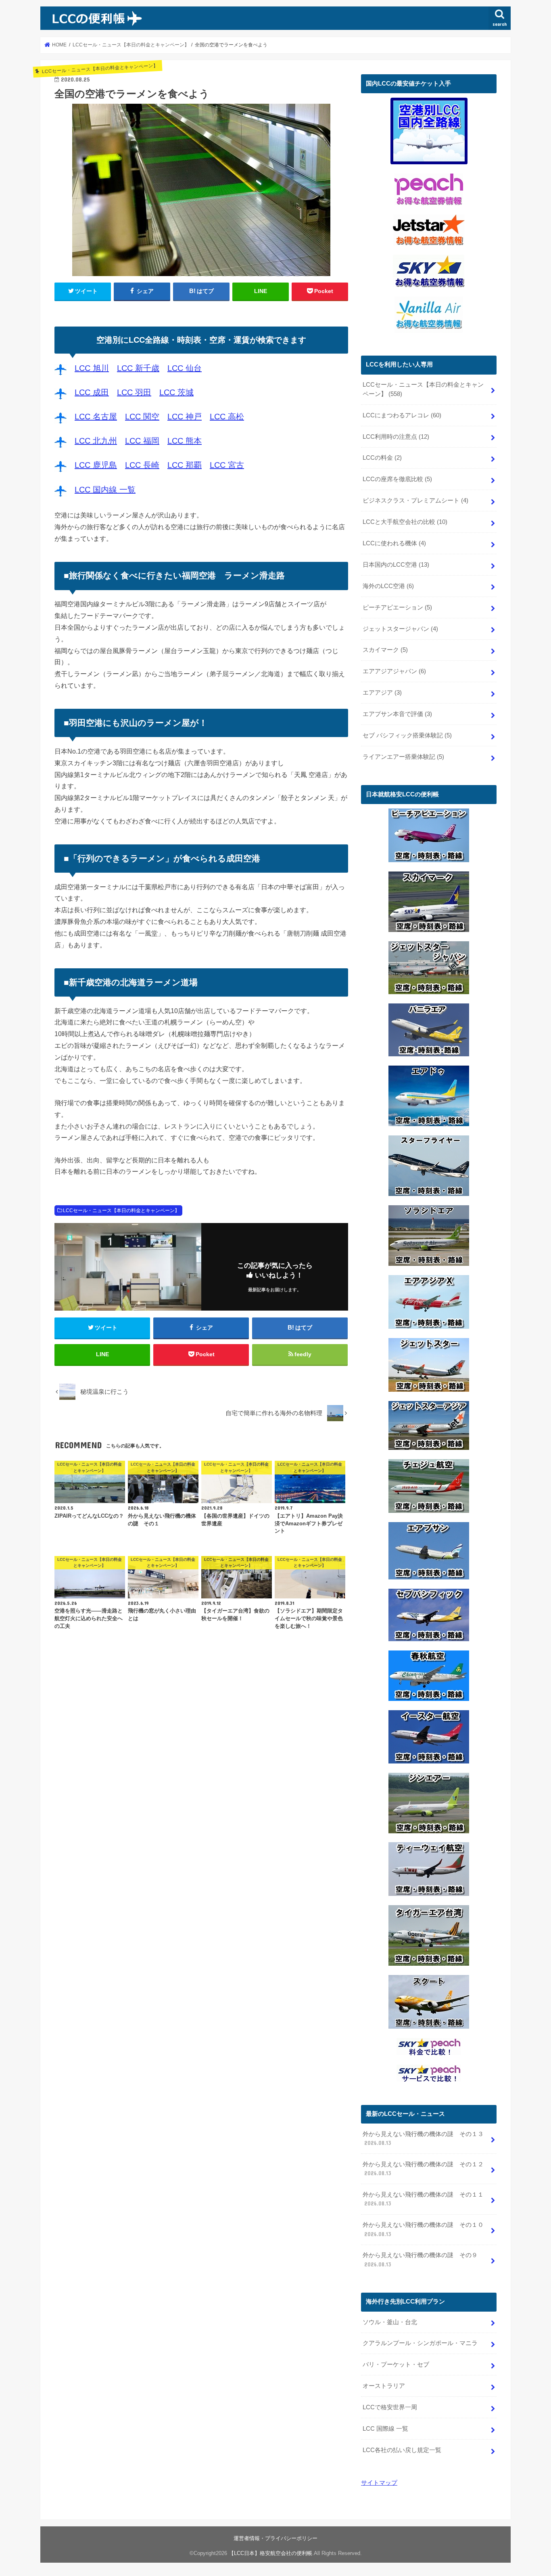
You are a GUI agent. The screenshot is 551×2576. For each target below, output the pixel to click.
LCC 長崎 (142, 465)
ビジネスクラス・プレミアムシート (415, 501)
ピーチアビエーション (397, 607)
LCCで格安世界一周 (390, 2407)
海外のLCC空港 (388, 586)
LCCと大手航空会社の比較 (405, 522)
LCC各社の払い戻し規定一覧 (402, 2450)
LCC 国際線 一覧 (385, 2429)
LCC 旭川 (92, 368)
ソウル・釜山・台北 (390, 2322)
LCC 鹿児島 (96, 465)
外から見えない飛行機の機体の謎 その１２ (423, 2169)
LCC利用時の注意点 (396, 437)
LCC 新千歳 (138, 368)
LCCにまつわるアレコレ (402, 415)
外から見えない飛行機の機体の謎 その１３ (423, 2138)
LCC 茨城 (176, 392)
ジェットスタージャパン (400, 629)
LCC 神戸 (185, 417)
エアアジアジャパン (394, 671)
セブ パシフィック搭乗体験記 (407, 735)
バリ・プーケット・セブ (396, 2364)
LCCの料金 (382, 458)
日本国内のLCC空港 (396, 565)
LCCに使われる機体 (394, 543)
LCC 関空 (142, 417)
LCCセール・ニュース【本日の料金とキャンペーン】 (121, 1211)
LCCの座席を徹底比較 (397, 479)
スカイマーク (385, 650)
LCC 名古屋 (96, 417)
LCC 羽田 (134, 392)
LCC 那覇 (185, 465)
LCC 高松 (227, 417)
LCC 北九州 (96, 441)
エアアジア (382, 693)
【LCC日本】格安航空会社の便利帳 (270, 2553)
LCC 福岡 (142, 441)
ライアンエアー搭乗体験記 (403, 757)
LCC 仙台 (185, 368)
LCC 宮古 (227, 465)
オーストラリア (384, 2386)
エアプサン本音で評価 (397, 714)
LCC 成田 (92, 392)
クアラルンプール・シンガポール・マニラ (420, 2343)
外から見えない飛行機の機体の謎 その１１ (423, 2199)
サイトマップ (379, 2483)
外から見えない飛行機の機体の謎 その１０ (423, 2229)
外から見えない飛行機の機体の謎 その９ (420, 2260)
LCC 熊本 (185, 441)
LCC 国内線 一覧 (105, 490)
